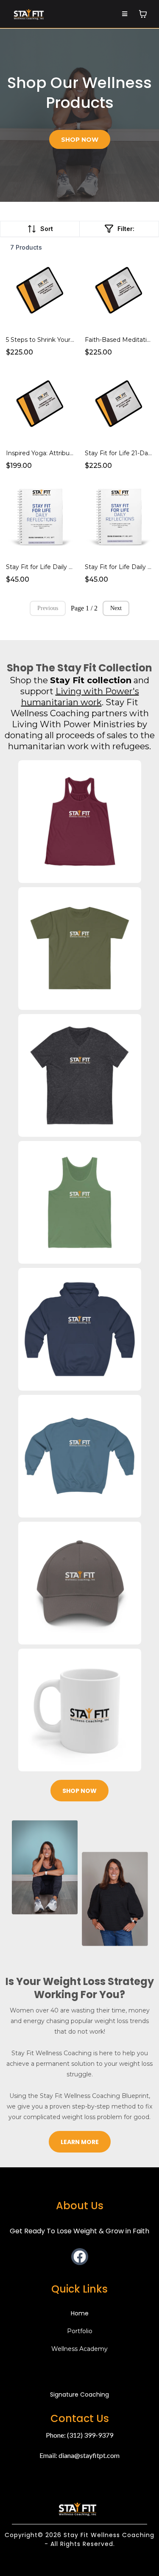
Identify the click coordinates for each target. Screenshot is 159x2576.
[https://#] (78, 2508)
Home (80, 2313)
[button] (125, 14)
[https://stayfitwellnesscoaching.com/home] (29, 13)
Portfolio (80, 2331)
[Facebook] (80, 2257)
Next (116, 608)
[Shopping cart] (143, 14)
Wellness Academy (79, 2349)
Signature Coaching (79, 2395)
